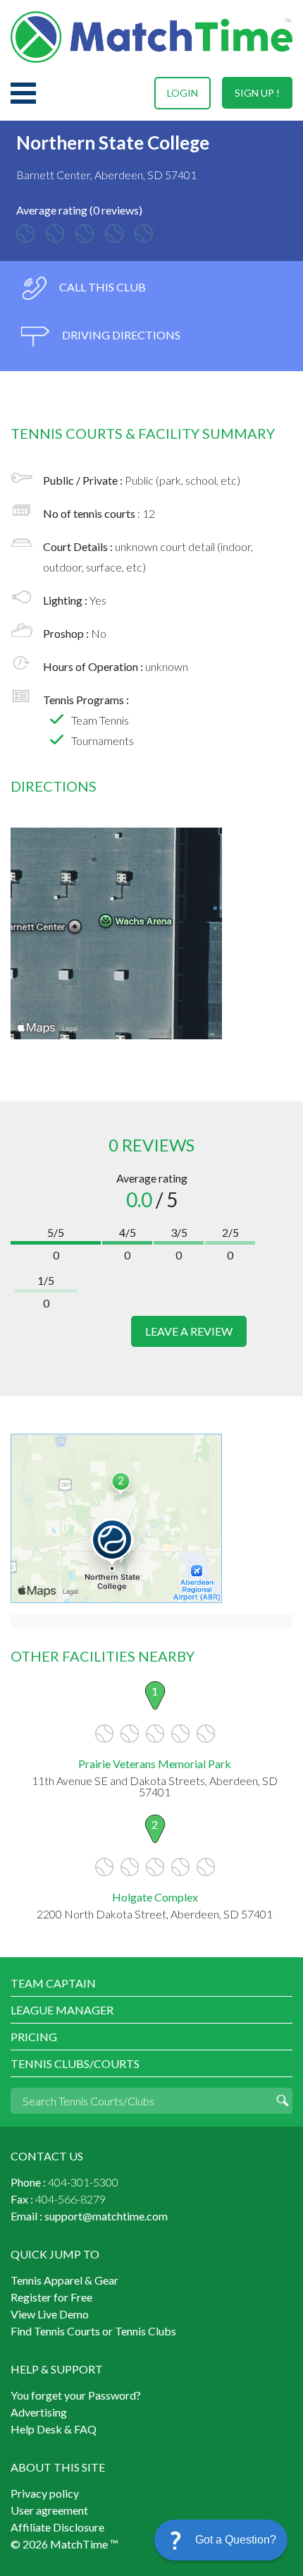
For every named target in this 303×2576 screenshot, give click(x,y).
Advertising (39, 2412)
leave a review (189, 1331)
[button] (221, 2540)
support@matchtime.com (106, 2216)
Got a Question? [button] (236, 2540)
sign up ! (257, 93)
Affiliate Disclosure (57, 2527)
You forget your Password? (76, 2395)
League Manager (62, 2010)
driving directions (120, 335)
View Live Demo (50, 2314)
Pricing (34, 2037)
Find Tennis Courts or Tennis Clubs (93, 2331)
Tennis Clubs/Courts (75, 2063)
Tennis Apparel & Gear (64, 2280)
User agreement (49, 2510)
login (183, 93)
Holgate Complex (155, 1897)
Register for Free (51, 2297)
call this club (101, 287)
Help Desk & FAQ (54, 2429)
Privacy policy (45, 2493)
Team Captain (53, 1983)
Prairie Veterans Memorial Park (155, 1764)
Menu (23, 93)
